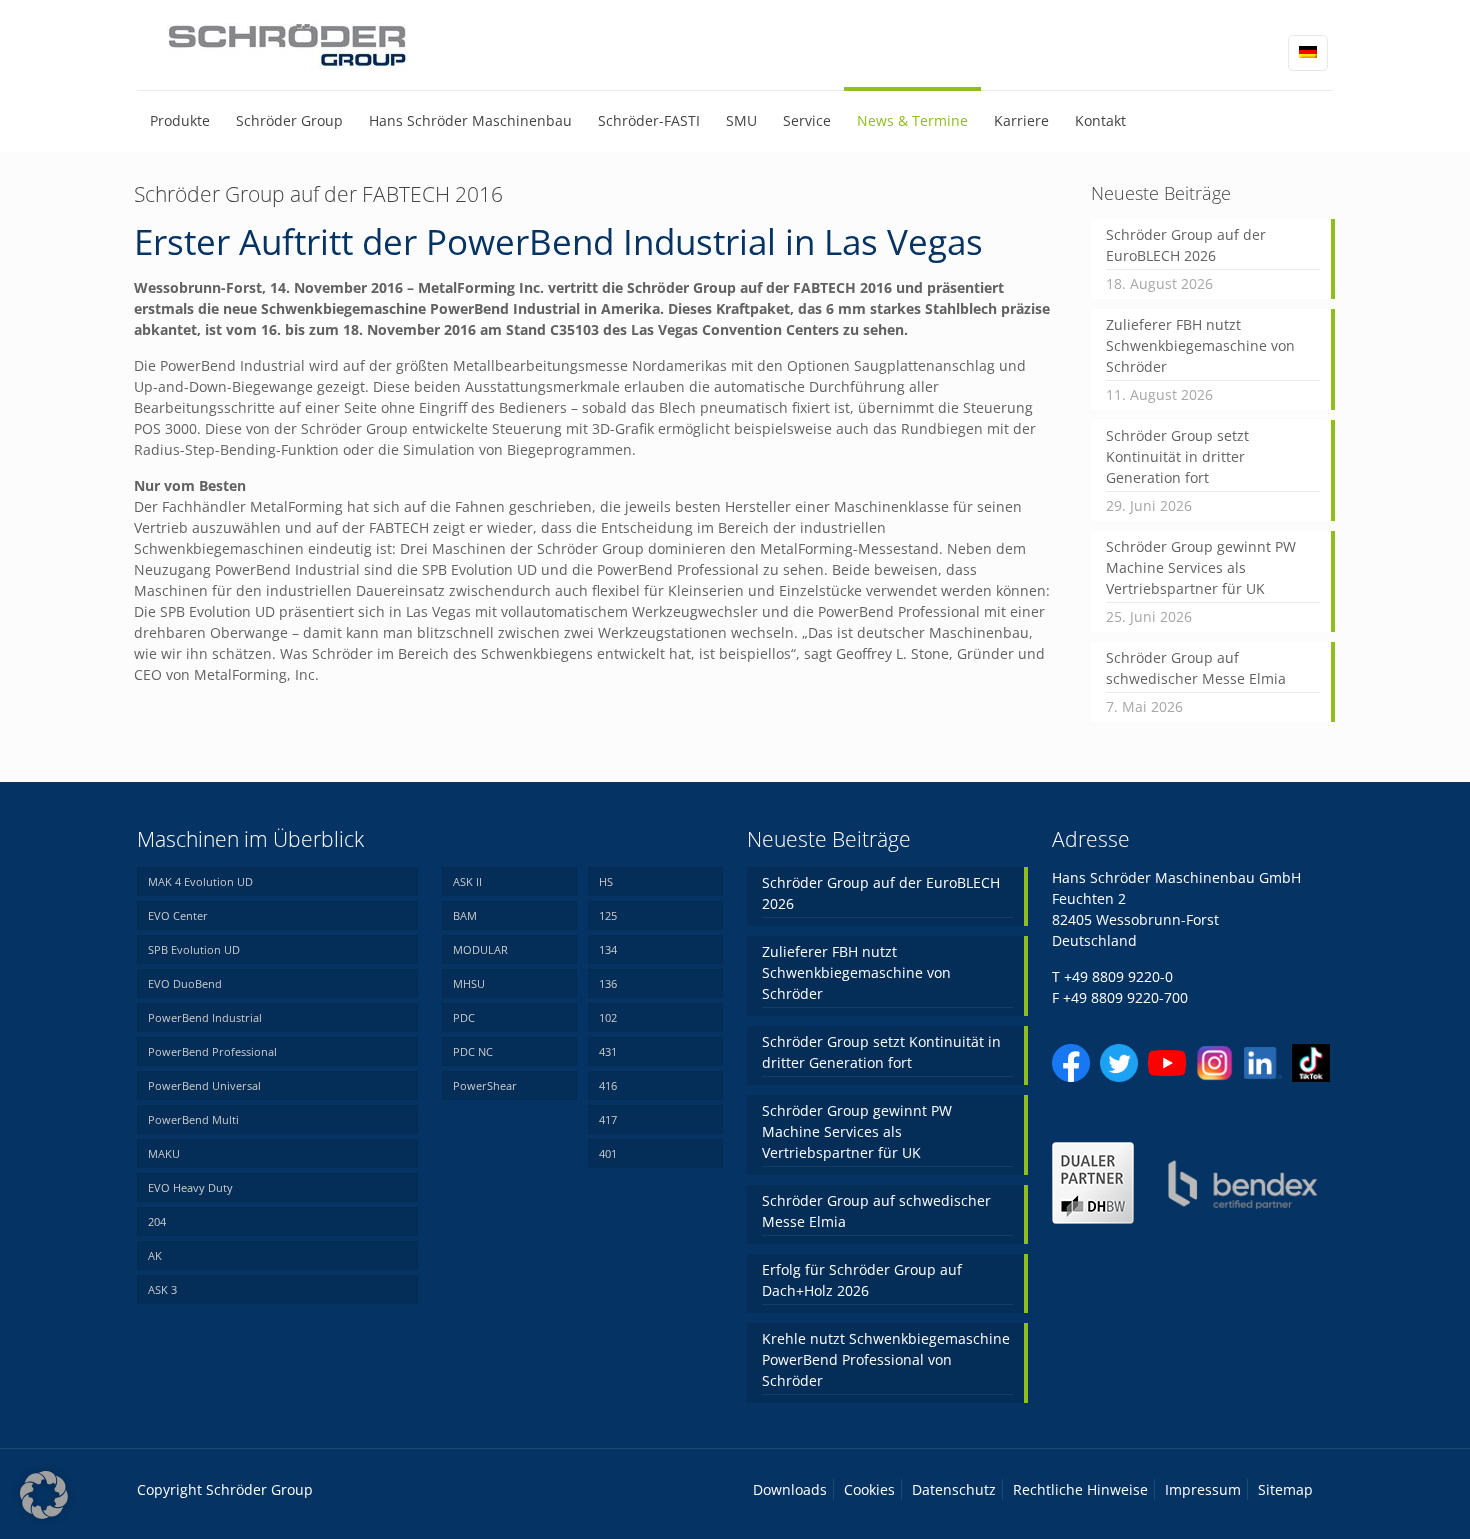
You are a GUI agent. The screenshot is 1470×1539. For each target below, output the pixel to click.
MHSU (469, 983)
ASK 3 (162, 1289)
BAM (465, 915)
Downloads (790, 1489)
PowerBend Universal (204, 1085)
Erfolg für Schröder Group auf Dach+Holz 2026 (862, 1280)
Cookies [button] (869, 1489)
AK (155, 1255)
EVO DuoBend (185, 983)
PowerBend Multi (193, 1119)
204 (157, 1221)
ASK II (467, 881)
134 (608, 949)
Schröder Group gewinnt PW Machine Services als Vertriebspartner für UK (1201, 567)
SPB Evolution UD (194, 949)
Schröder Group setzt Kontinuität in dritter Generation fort (1177, 456)
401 (608, 1153)
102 (608, 1017)
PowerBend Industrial (205, 1017)
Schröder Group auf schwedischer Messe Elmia (1196, 668)
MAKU (164, 1153)
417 (608, 1119)
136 (608, 983)
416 (608, 1085)
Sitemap (1285, 1489)
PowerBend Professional (212, 1051)
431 (608, 1051)
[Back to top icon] (1374, 1498)
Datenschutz (954, 1489)
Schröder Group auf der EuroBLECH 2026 (1186, 245)
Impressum (1203, 1489)
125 (608, 915)
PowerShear (485, 1085)
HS (606, 881)
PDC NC (473, 1051)
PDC (464, 1017)
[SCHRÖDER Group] (288, 45)
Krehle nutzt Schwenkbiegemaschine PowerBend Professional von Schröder (886, 1359)
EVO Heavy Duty (190, 1187)
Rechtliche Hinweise (1080, 1489)
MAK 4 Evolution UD (200, 881)
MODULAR (480, 949)
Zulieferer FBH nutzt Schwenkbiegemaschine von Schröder (1200, 345)
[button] (44, 1495)
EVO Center (178, 915)
